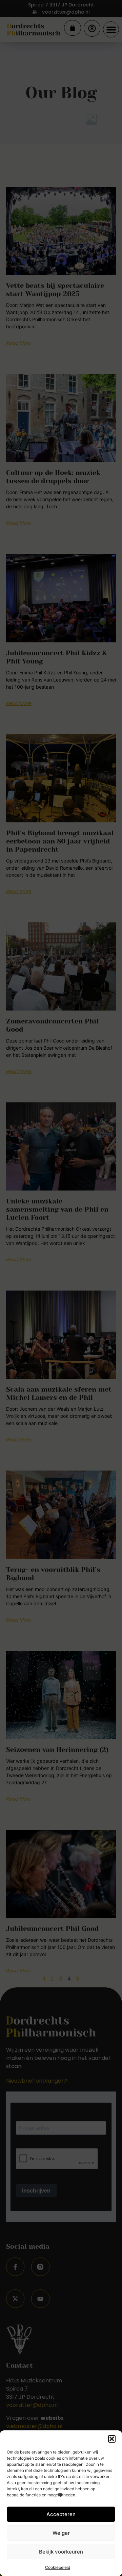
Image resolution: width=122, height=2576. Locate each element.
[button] (112, 2439)
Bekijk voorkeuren (61, 2552)
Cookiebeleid (58, 2567)
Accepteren (61, 2514)
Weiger (61, 2533)
